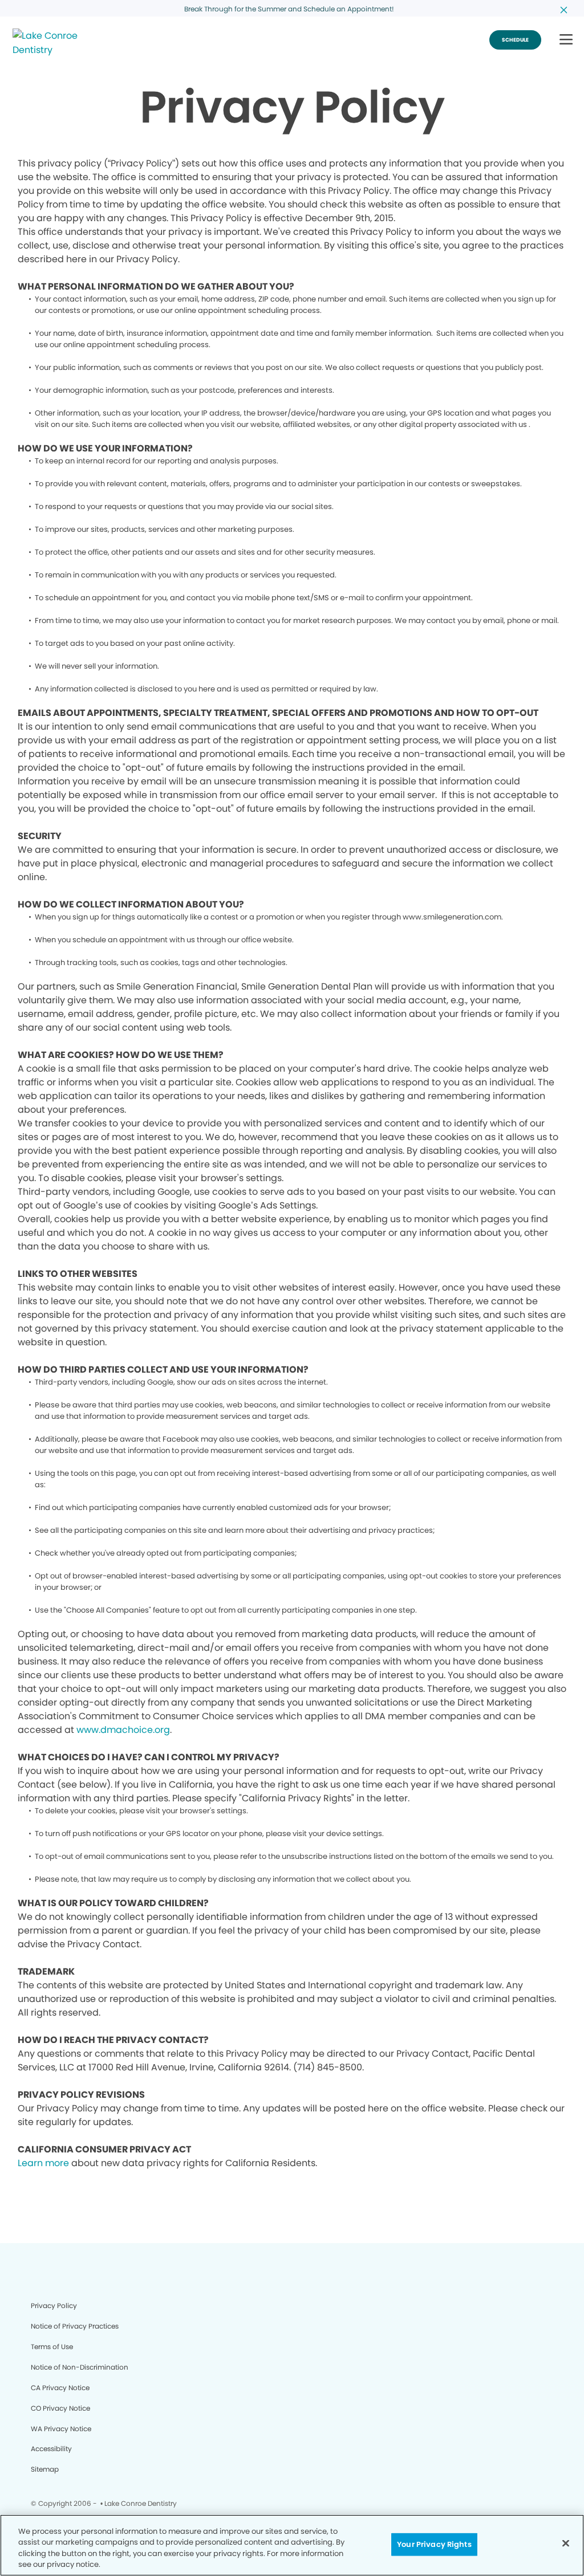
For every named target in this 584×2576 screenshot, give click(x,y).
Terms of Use (52, 2347)
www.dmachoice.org (123, 1730)
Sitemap (45, 2469)
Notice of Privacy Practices (75, 2326)
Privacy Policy (54, 2306)
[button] (566, 40)
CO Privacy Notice (60, 2408)
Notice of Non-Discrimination (80, 2367)
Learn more (43, 2163)
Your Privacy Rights (434, 2544)
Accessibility (51, 2449)
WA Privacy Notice (61, 2429)
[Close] (566, 2543)
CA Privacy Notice (60, 2388)
